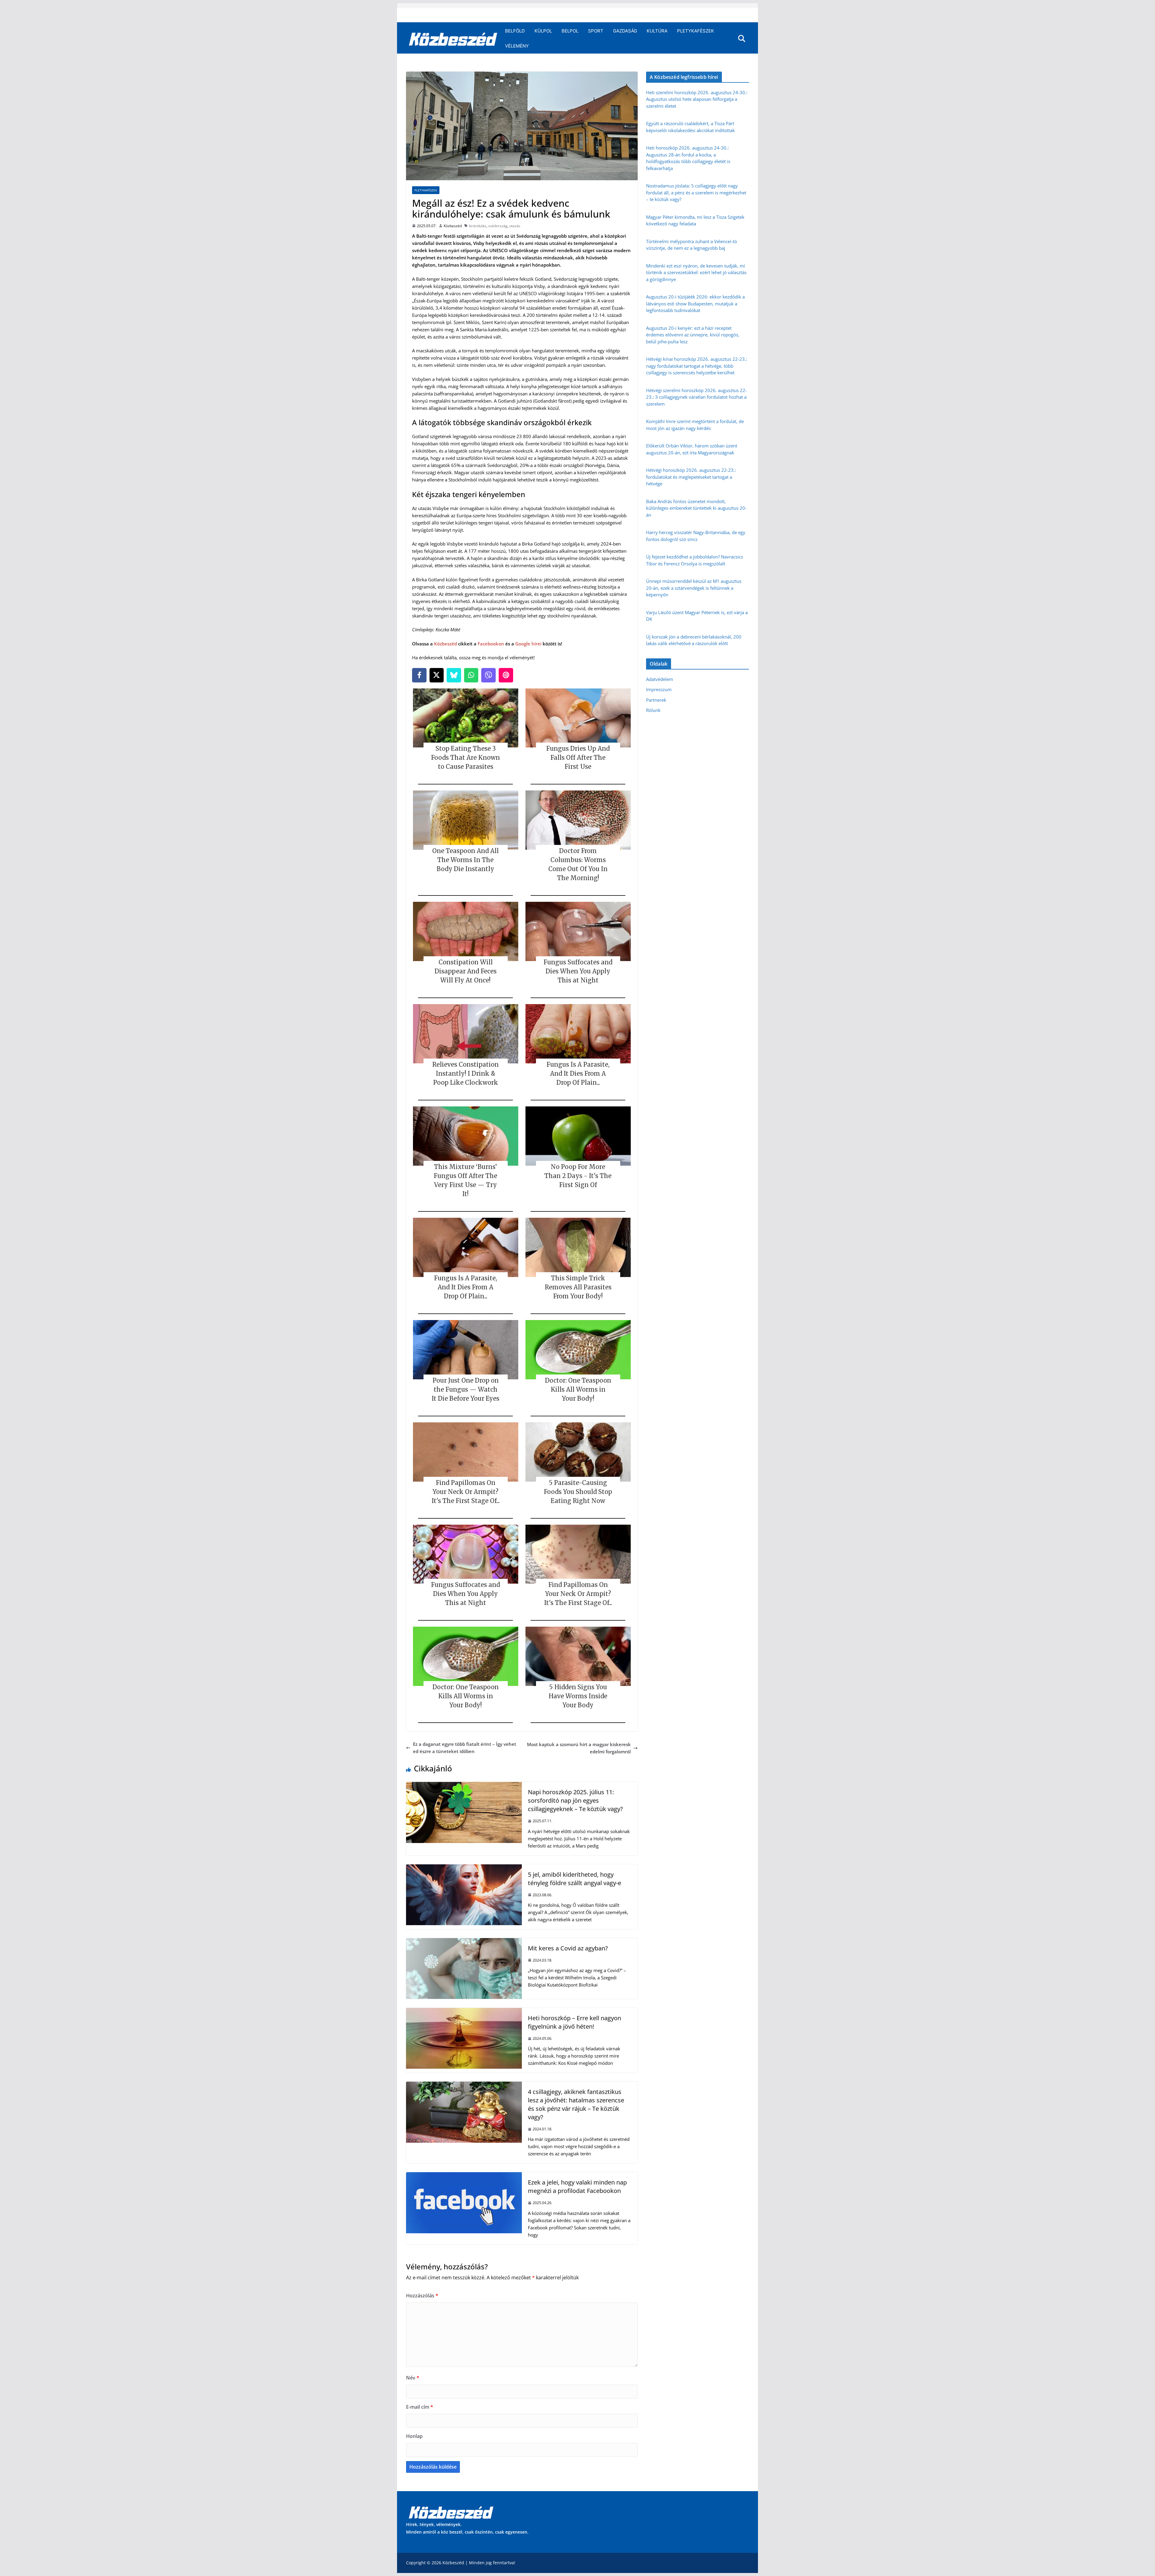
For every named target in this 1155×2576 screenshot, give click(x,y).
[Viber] (488, 675)
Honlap (414, 2436)
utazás (515, 226)
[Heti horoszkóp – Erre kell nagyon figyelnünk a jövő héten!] (464, 2012)
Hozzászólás (422, 2296)
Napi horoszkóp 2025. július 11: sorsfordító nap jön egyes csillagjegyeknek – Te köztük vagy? (575, 1800)
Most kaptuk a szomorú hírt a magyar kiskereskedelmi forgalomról (579, 1748)
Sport (596, 31)
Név (413, 2378)
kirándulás (478, 226)
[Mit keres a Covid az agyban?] (464, 1942)
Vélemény (517, 46)
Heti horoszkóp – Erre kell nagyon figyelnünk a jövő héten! (574, 2022)
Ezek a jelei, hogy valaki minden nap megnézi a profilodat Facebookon (577, 2186)
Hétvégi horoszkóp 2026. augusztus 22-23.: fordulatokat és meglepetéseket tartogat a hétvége (691, 477)
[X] (437, 675)
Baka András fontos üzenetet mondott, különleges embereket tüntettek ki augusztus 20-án (696, 508)
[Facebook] (419, 675)
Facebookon (491, 644)
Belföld (515, 31)
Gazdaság (625, 31)
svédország (498, 226)
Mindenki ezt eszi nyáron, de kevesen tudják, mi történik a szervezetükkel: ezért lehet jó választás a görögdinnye (696, 272)
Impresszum (659, 689)
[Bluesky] (454, 675)
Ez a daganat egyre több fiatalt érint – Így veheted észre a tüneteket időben (465, 1748)
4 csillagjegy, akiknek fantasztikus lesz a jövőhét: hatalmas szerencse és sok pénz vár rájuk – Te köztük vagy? (576, 2104)
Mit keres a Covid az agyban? (568, 1948)
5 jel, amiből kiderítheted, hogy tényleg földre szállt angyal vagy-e (574, 1879)
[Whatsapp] (471, 675)
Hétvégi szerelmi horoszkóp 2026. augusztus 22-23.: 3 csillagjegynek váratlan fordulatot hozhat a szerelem (696, 397)
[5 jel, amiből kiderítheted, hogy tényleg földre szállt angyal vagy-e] (464, 1868)
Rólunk (653, 710)
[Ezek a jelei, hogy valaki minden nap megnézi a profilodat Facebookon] (464, 2176)
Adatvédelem (660, 679)
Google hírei (528, 644)
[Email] (506, 675)
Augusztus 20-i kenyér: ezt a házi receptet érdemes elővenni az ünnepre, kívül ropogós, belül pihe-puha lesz (693, 335)
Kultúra (657, 31)
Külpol (543, 31)
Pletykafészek (696, 31)
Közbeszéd (453, 226)
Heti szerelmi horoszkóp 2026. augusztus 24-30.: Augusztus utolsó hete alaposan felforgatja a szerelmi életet (697, 99)
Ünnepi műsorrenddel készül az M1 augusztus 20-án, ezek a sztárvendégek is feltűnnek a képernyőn (694, 588)
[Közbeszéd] (453, 39)
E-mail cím (420, 2407)
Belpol (570, 31)
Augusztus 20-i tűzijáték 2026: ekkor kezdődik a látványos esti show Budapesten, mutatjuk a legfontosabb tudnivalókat (695, 303)
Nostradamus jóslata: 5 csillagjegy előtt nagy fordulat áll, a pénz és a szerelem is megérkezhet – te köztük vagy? (696, 192)
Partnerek (656, 700)
